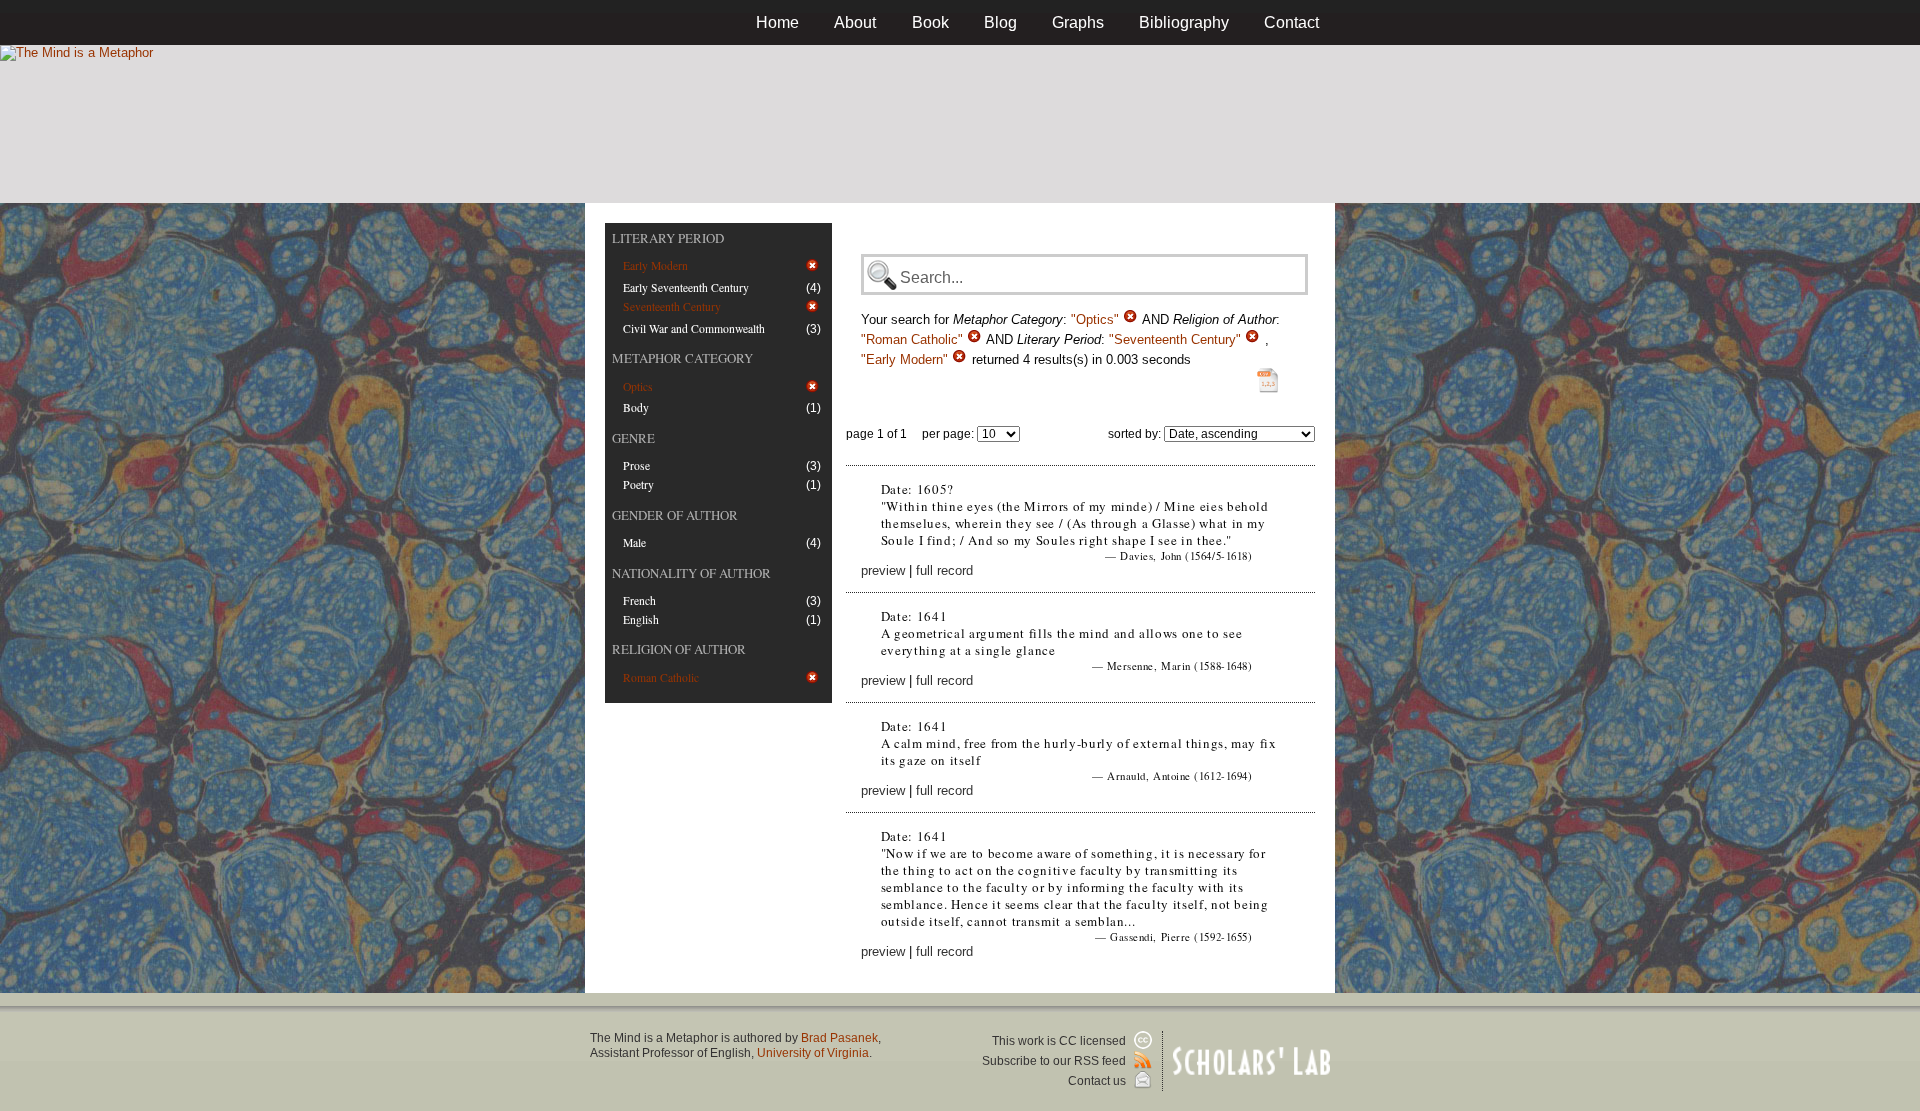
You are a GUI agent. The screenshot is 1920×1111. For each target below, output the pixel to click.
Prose (636, 465)
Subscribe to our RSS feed (1055, 1061)
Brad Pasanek (839, 1038)
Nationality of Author (691, 573)
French (639, 600)
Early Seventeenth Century (686, 287)
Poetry (638, 484)
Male (634, 542)
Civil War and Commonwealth (694, 328)
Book (930, 22)
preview (883, 570)
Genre (633, 438)
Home (777, 22)
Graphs (1078, 22)
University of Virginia (813, 1053)
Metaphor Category (682, 358)
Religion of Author (679, 649)
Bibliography (1184, 22)
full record (944, 570)
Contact (1291, 22)
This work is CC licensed (1060, 1041)
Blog (1000, 22)
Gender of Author (675, 515)
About (855, 22)
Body (636, 407)
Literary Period (668, 238)
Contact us (1098, 1081)
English (641, 619)
